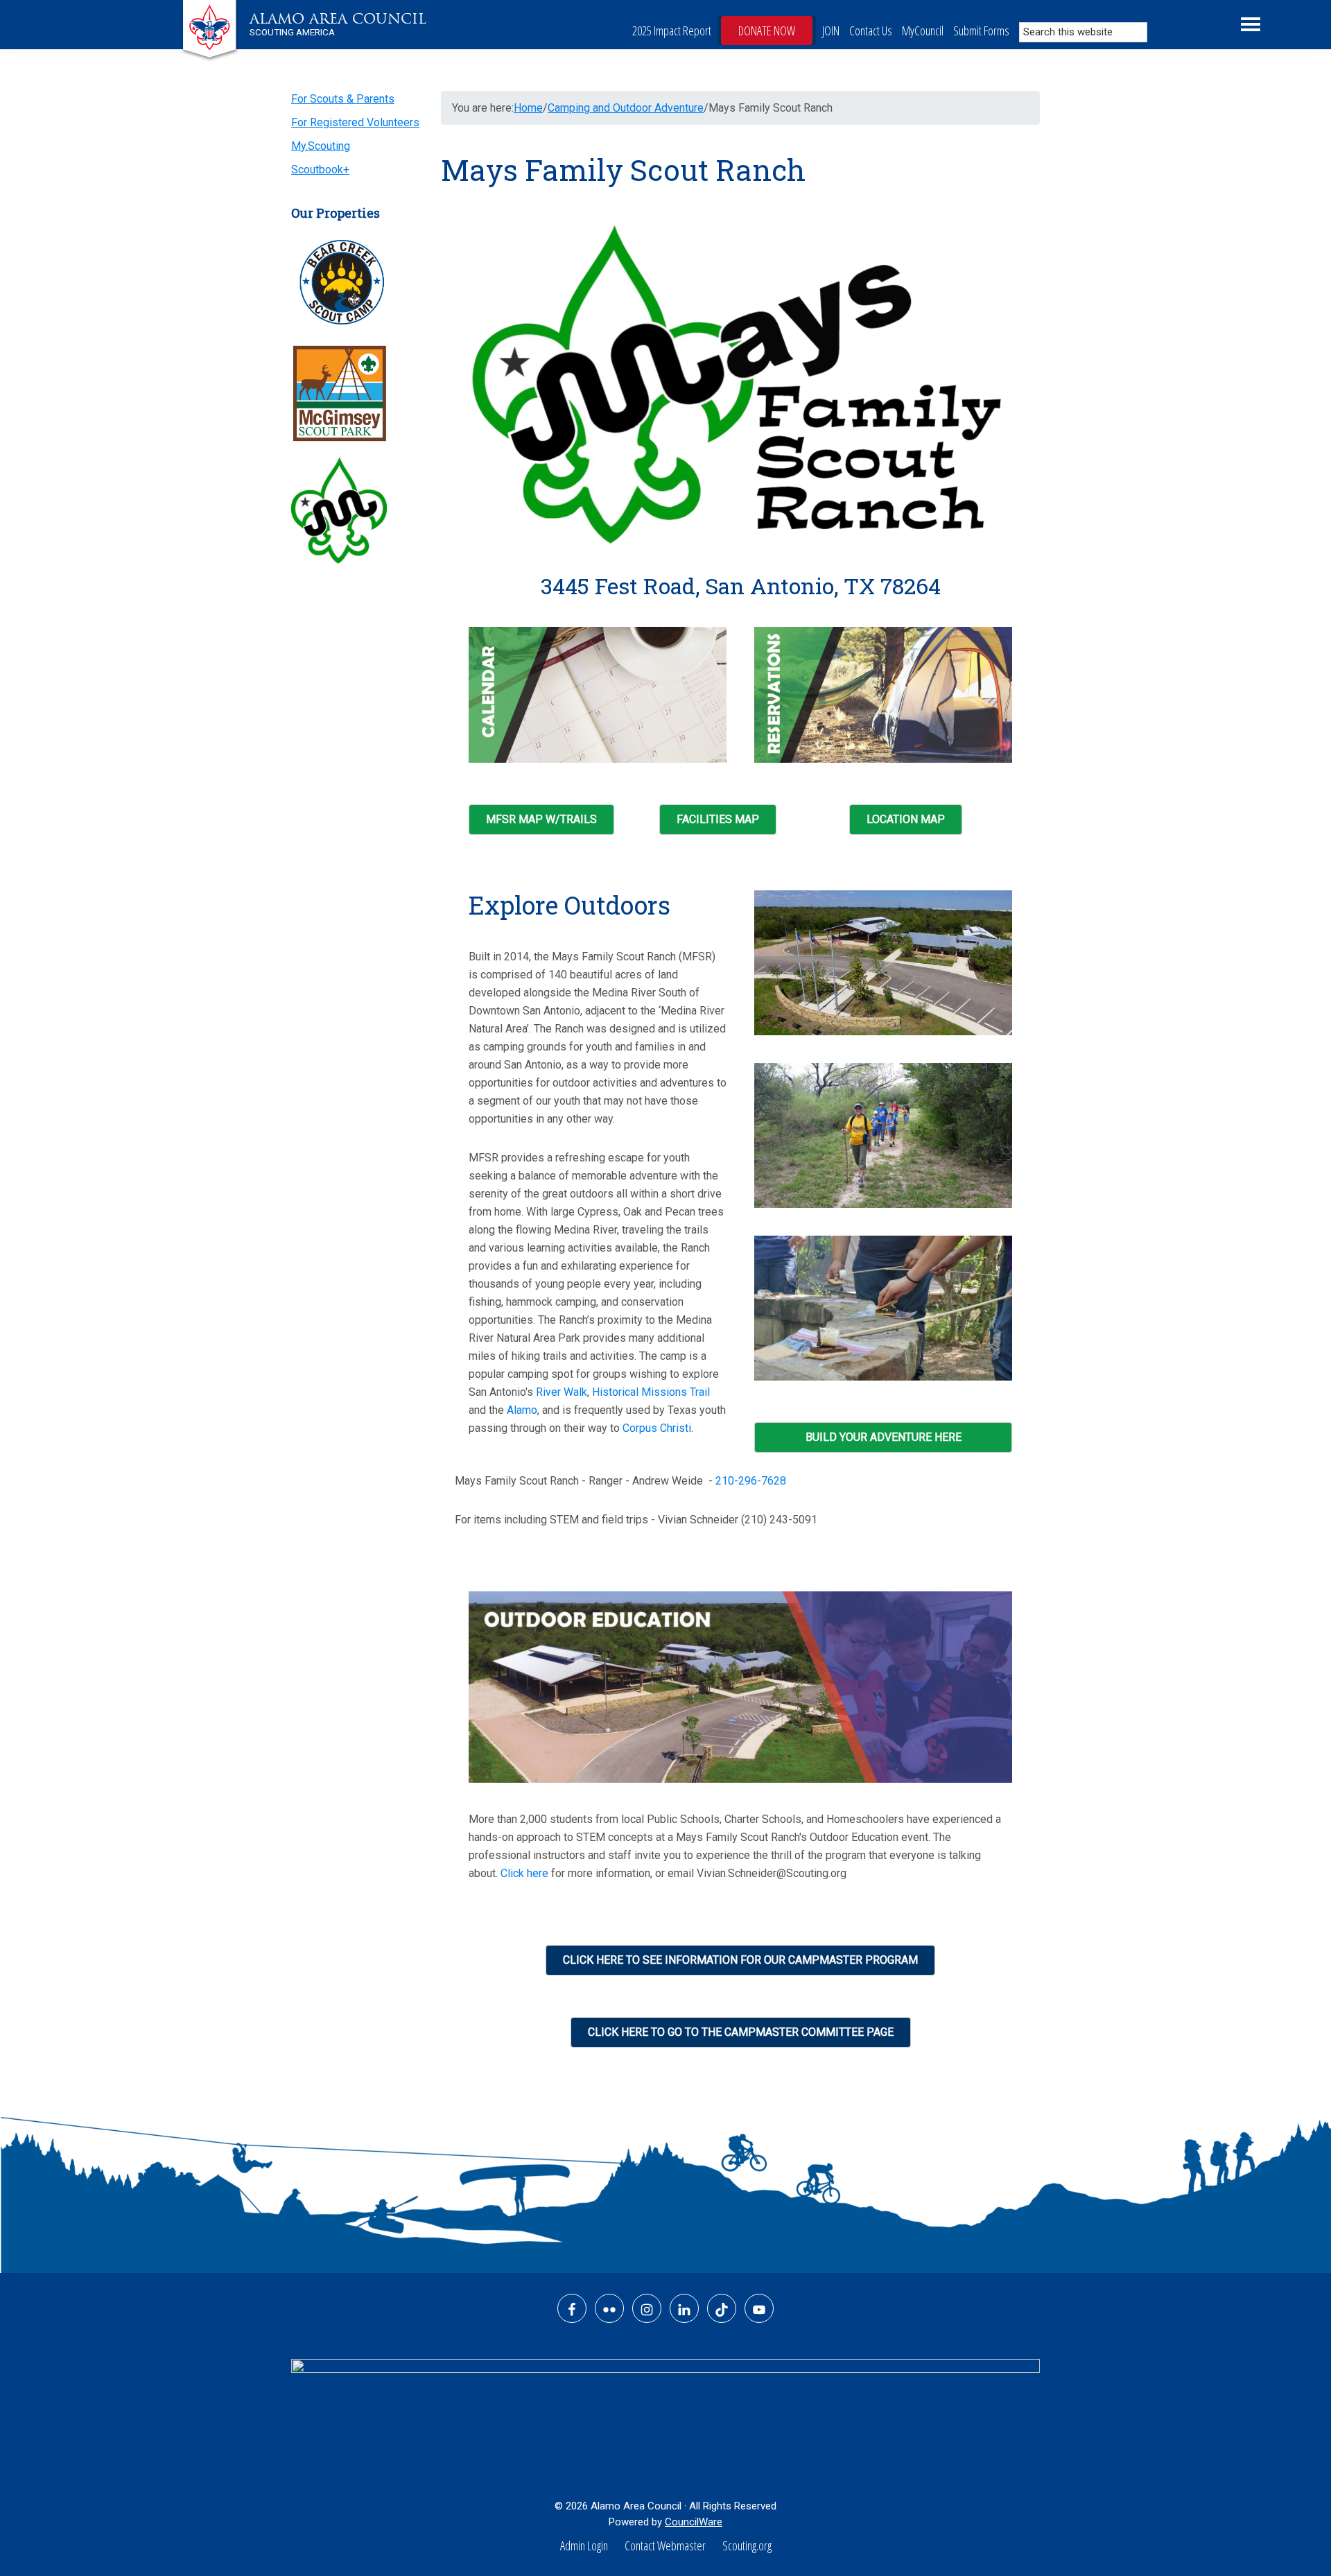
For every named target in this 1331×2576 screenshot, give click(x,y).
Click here (524, 1873)
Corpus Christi (657, 1428)
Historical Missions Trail (651, 1392)
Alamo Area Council (338, 19)
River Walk (562, 1392)
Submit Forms (981, 31)
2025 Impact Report (672, 31)
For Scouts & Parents (343, 99)
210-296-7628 (751, 1481)
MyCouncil (923, 31)
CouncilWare (694, 2522)
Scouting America (292, 32)
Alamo (522, 1410)
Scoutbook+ (320, 170)
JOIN (831, 31)
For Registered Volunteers (355, 122)
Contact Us (871, 31)
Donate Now (767, 31)
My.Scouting (321, 146)
